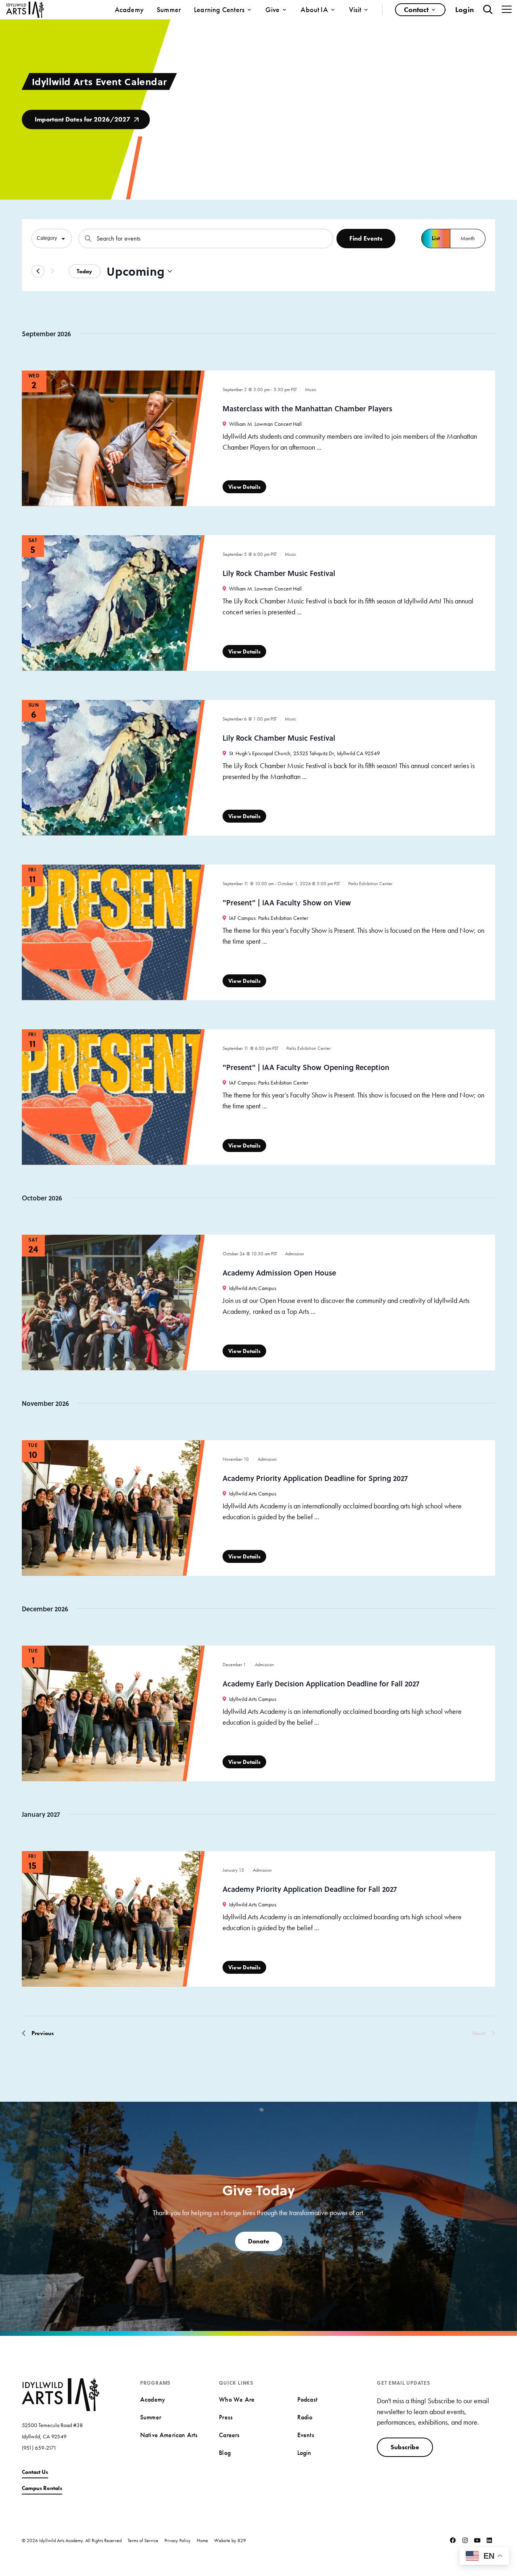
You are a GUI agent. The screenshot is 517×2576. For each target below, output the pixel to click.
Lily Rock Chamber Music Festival (279, 573)
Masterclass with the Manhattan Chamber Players (307, 408)
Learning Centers (219, 9)
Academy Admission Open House (279, 1273)
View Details (244, 487)
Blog (225, 2453)
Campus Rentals (42, 2488)
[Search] (488, 9)
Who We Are (237, 2399)
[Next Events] (53, 271)
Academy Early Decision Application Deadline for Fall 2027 (321, 1684)
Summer (169, 9)
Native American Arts (169, 2435)
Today (84, 271)
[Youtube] (477, 2540)
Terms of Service (143, 2540)
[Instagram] (465, 2540)
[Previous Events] (38, 271)
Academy (129, 9)
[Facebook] (453, 2540)
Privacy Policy (178, 2540)
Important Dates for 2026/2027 (83, 119)
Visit (355, 9)
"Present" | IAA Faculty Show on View (287, 903)
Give (272, 9)
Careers (229, 2435)
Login (464, 9)
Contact (416, 9)
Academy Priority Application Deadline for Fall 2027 (310, 1889)
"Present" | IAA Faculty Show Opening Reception (306, 1067)
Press (226, 2417)
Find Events (366, 238)
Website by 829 (230, 2540)
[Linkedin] (489, 2540)
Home (202, 2540)
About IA (314, 9)
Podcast (307, 2399)
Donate (259, 2241)
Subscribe (405, 2447)
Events (306, 2435)
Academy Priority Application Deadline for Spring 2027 (315, 1478)
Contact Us (35, 2472)
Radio (305, 2417)
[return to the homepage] (61, 2394)
